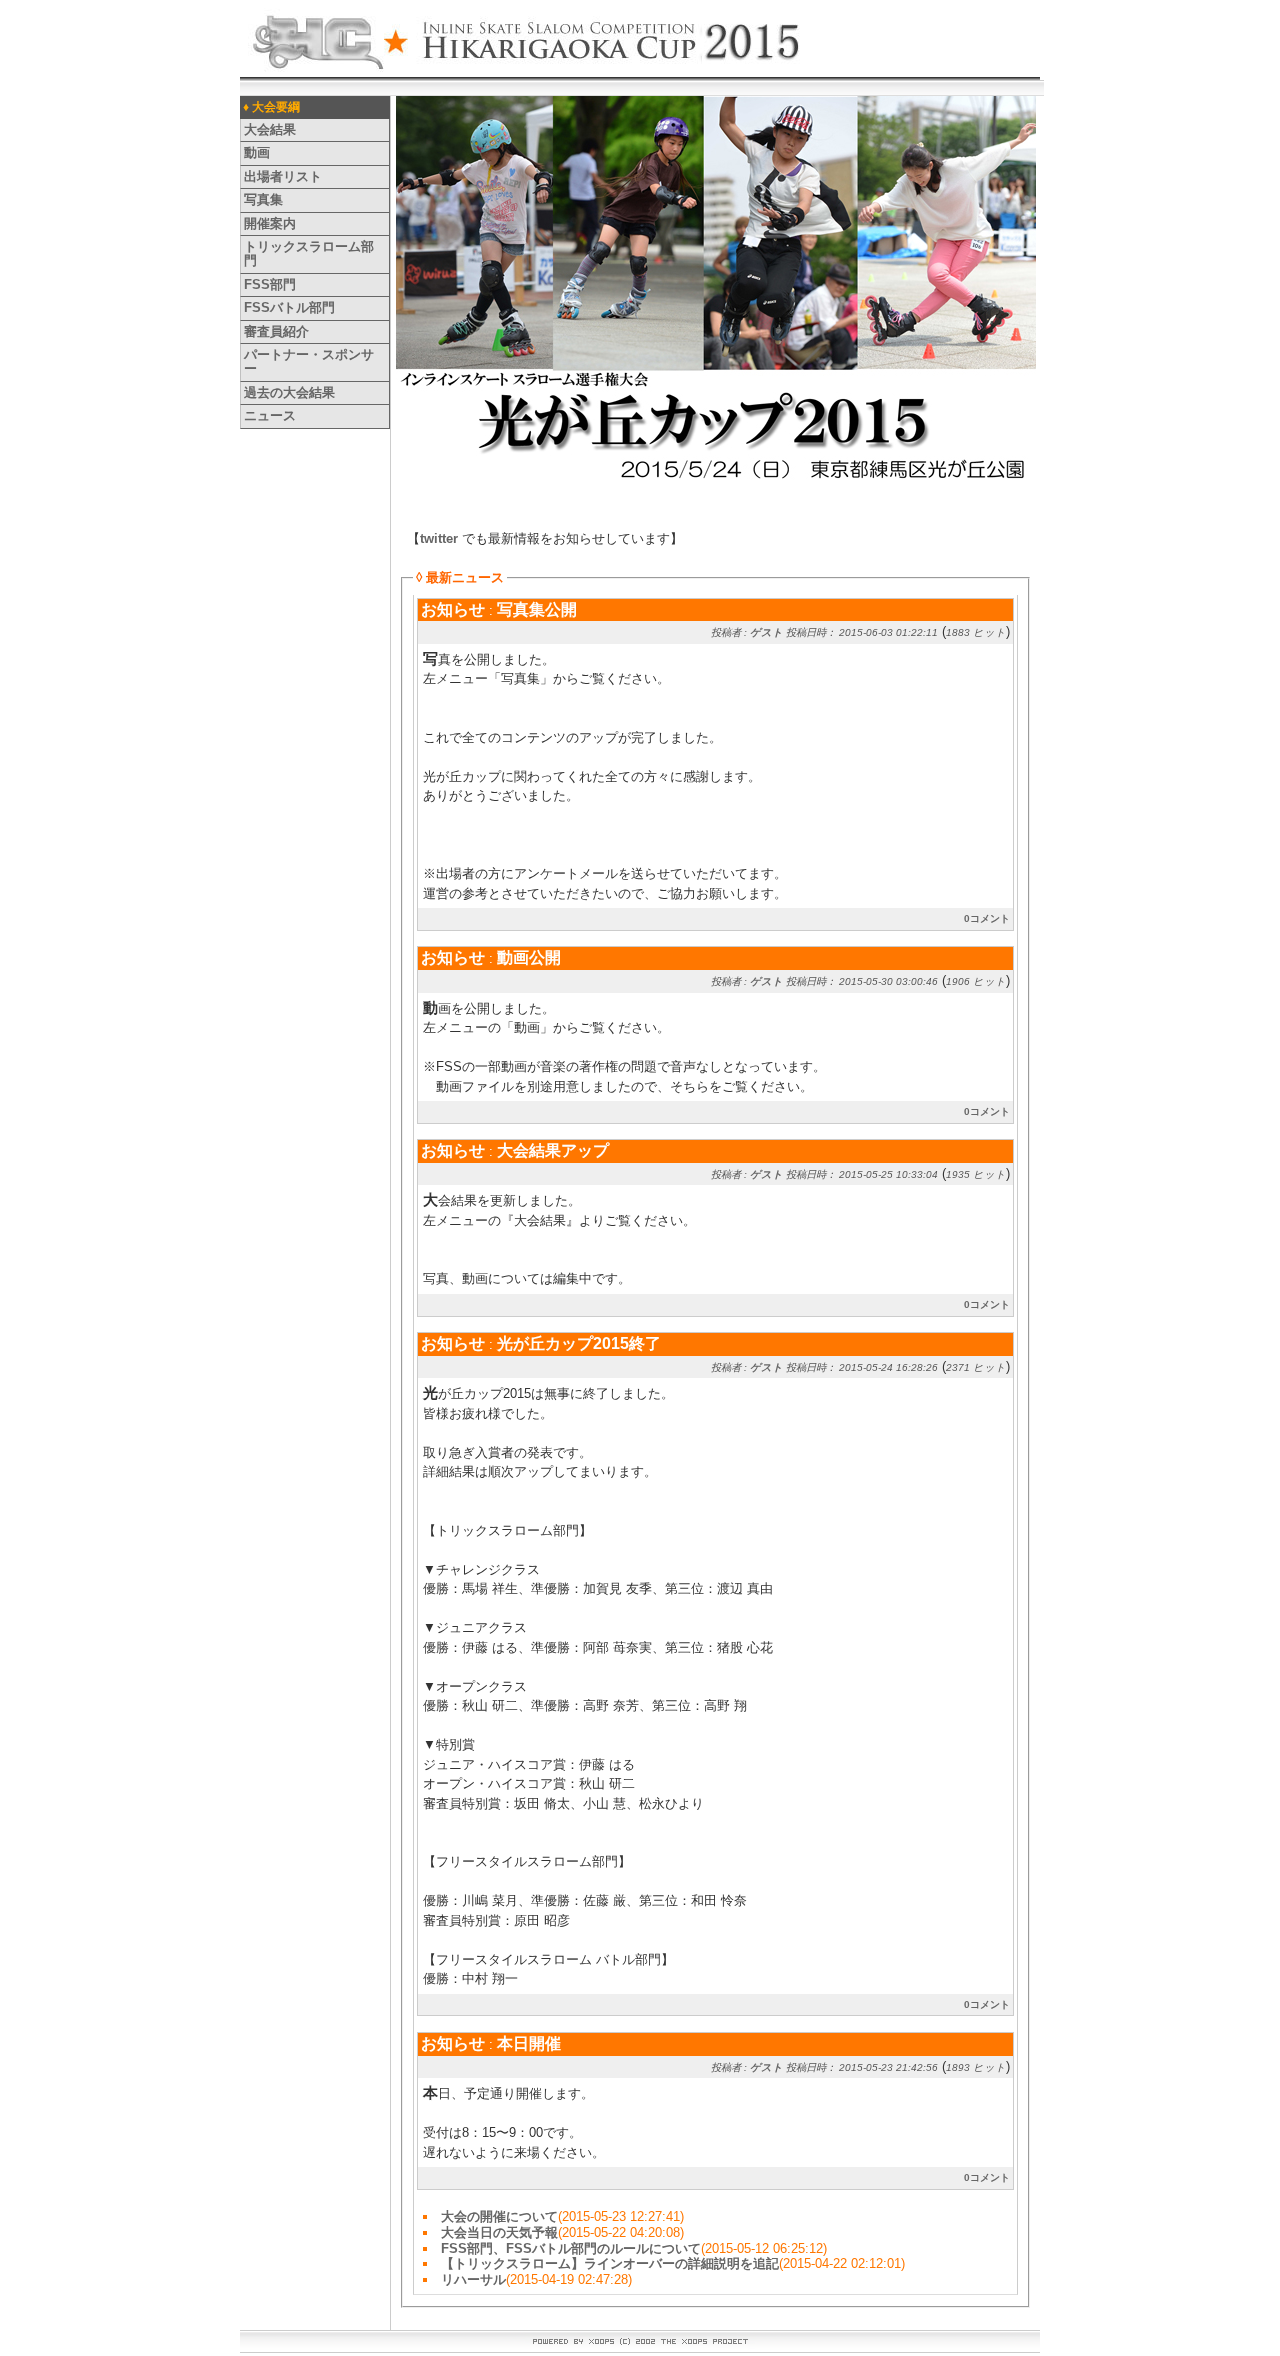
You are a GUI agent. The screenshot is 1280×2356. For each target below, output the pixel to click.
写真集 (263, 199)
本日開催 (529, 2043)
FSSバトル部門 (289, 307)
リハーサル (473, 2279)
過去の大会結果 (289, 392)
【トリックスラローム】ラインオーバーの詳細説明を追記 (610, 2263)
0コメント (987, 918)
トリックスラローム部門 (309, 253)
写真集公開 (537, 609)
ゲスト (766, 632)
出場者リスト (283, 176)
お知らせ (453, 609)
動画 (257, 152)
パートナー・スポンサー (309, 361)
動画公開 (529, 957)
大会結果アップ (553, 1150)
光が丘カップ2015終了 (579, 1343)
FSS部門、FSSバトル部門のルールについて (571, 2248)
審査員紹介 (276, 331)
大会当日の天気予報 (499, 2232)
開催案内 (270, 223)
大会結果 (270, 129)
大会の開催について (499, 2216)
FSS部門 (270, 284)
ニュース (270, 415)
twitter (439, 538)
